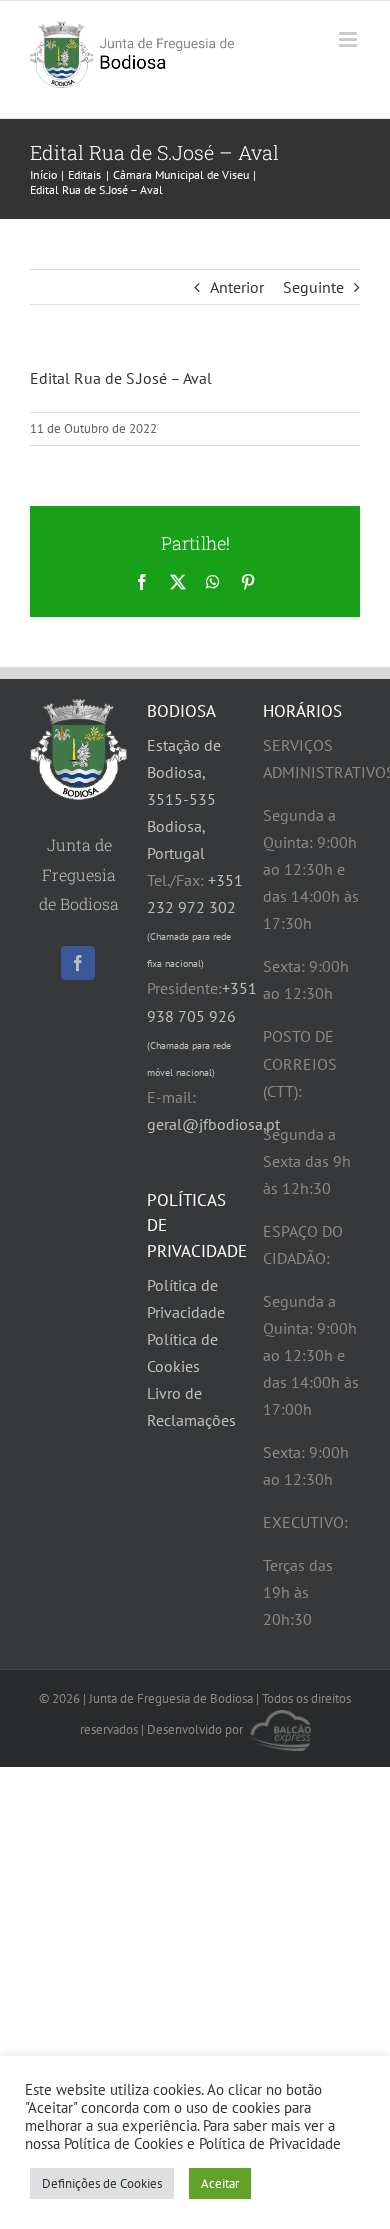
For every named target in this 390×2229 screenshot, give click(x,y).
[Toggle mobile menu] (349, 39)
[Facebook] (78, 963)
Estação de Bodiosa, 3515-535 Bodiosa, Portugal (184, 799)
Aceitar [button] (220, 2183)
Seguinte (313, 287)
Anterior (237, 287)
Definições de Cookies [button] (102, 2183)
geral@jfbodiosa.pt (213, 1124)
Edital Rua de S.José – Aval (121, 378)
